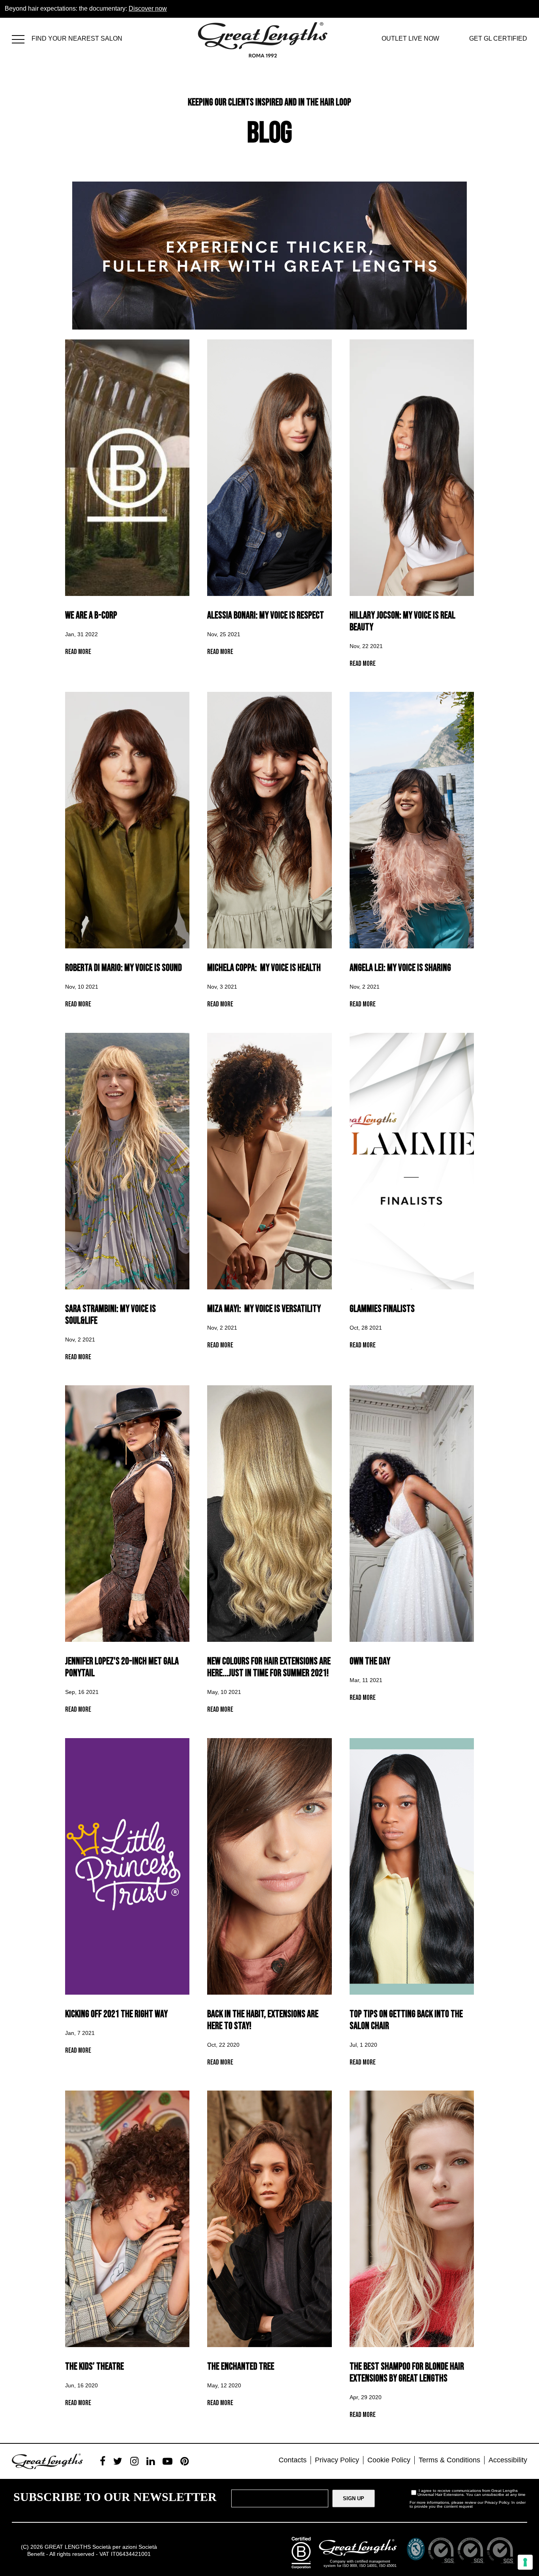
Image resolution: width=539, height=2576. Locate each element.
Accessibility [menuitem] (508, 2460)
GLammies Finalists (382, 1309)
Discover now (148, 8)
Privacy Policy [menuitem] (337, 2460)
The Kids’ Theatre (95, 2367)
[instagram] (134, 2461)
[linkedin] (151, 2461)
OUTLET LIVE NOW (410, 38)
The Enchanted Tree (241, 2367)
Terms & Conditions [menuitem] (449, 2460)
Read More (78, 652)
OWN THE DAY (370, 1661)
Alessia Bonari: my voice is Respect (266, 615)
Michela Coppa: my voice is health (264, 968)
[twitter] (118, 2461)
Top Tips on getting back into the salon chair (406, 2020)
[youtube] (168, 2461)
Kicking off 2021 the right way (116, 2014)
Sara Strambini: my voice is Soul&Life (110, 1315)
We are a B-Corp (91, 615)
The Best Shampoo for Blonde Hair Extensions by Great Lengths (407, 2373)
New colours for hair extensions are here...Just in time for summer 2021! (269, 1667)
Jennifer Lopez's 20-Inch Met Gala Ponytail (122, 1667)
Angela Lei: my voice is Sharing (400, 968)
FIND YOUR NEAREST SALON (77, 38)
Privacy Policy (497, 2502)
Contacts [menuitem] (293, 2460)
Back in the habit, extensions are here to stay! (263, 2020)
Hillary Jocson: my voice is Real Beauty (402, 621)
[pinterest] (184, 2461)
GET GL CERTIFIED (498, 38)
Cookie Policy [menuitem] (389, 2460)
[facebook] (103, 2461)
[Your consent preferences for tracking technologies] (525, 2562)
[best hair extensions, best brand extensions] (22, 38)
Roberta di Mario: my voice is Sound (124, 968)
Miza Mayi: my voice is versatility (264, 1309)
